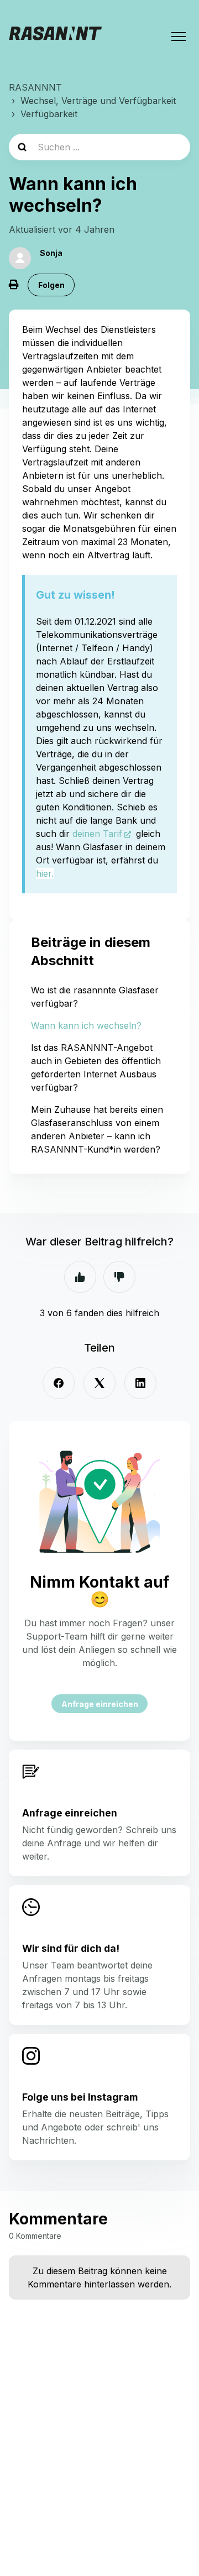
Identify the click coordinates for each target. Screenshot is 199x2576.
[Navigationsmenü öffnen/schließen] (179, 36)
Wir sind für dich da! (71, 1948)
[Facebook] (59, 1383)
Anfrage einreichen (100, 1704)
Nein (119, 1277)
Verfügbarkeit (49, 114)
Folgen (51, 285)
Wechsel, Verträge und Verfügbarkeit (98, 101)
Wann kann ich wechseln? (86, 1025)
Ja (80, 1277)
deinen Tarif (97, 834)
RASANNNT (35, 87)
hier (44, 873)
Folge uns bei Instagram (80, 2097)
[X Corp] (99, 1383)
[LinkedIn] (140, 1383)
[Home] (55, 36)
